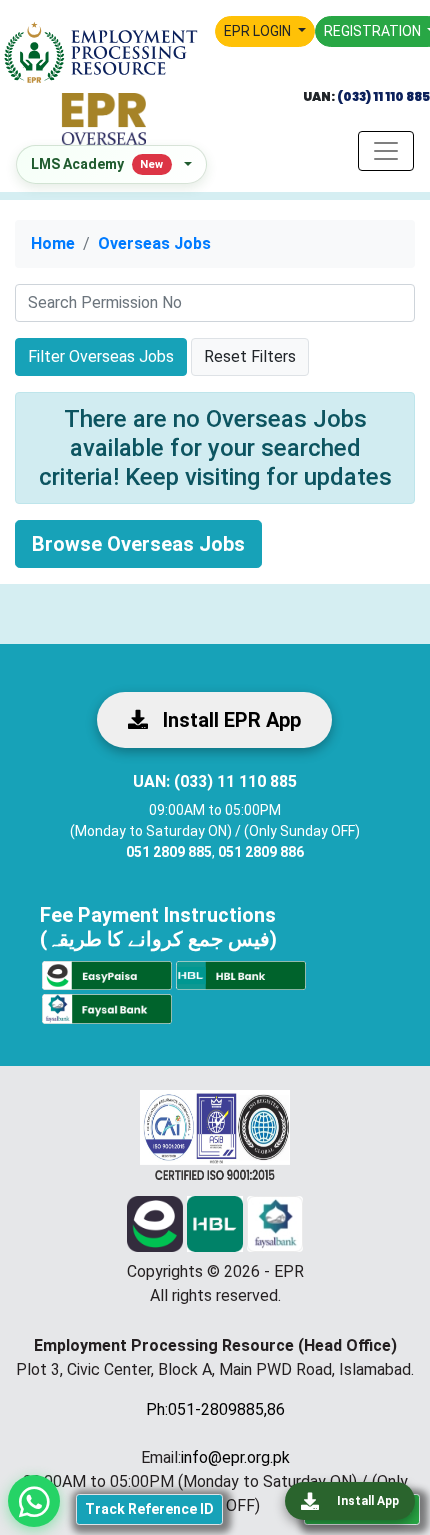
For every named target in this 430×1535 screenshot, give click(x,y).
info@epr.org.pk (235, 1457)
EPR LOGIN (259, 31)
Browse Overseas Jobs (138, 544)
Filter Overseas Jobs (101, 356)
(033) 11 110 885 (382, 96)
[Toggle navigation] (386, 151)
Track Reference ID (149, 1509)
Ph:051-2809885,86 (215, 1409)
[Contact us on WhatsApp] (34, 1501)
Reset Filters (250, 356)
